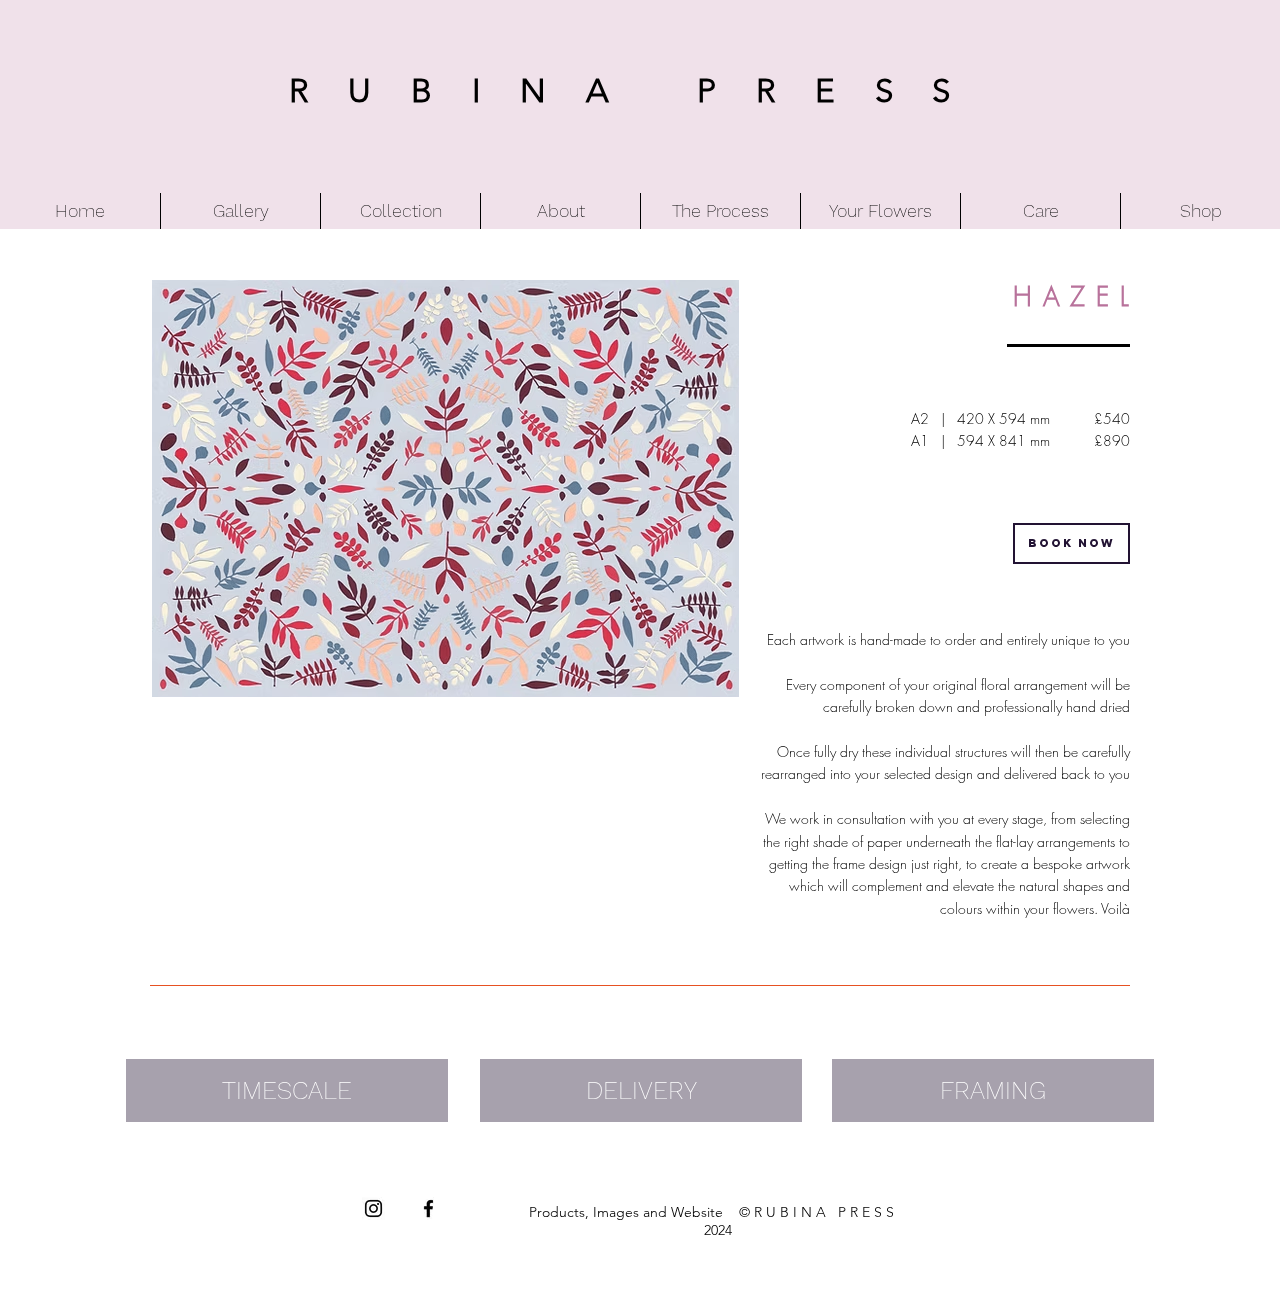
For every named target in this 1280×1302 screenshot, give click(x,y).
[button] (445, 488)
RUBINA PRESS (639, 91)
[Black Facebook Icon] (428, 1208)
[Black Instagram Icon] (373, 1208)
